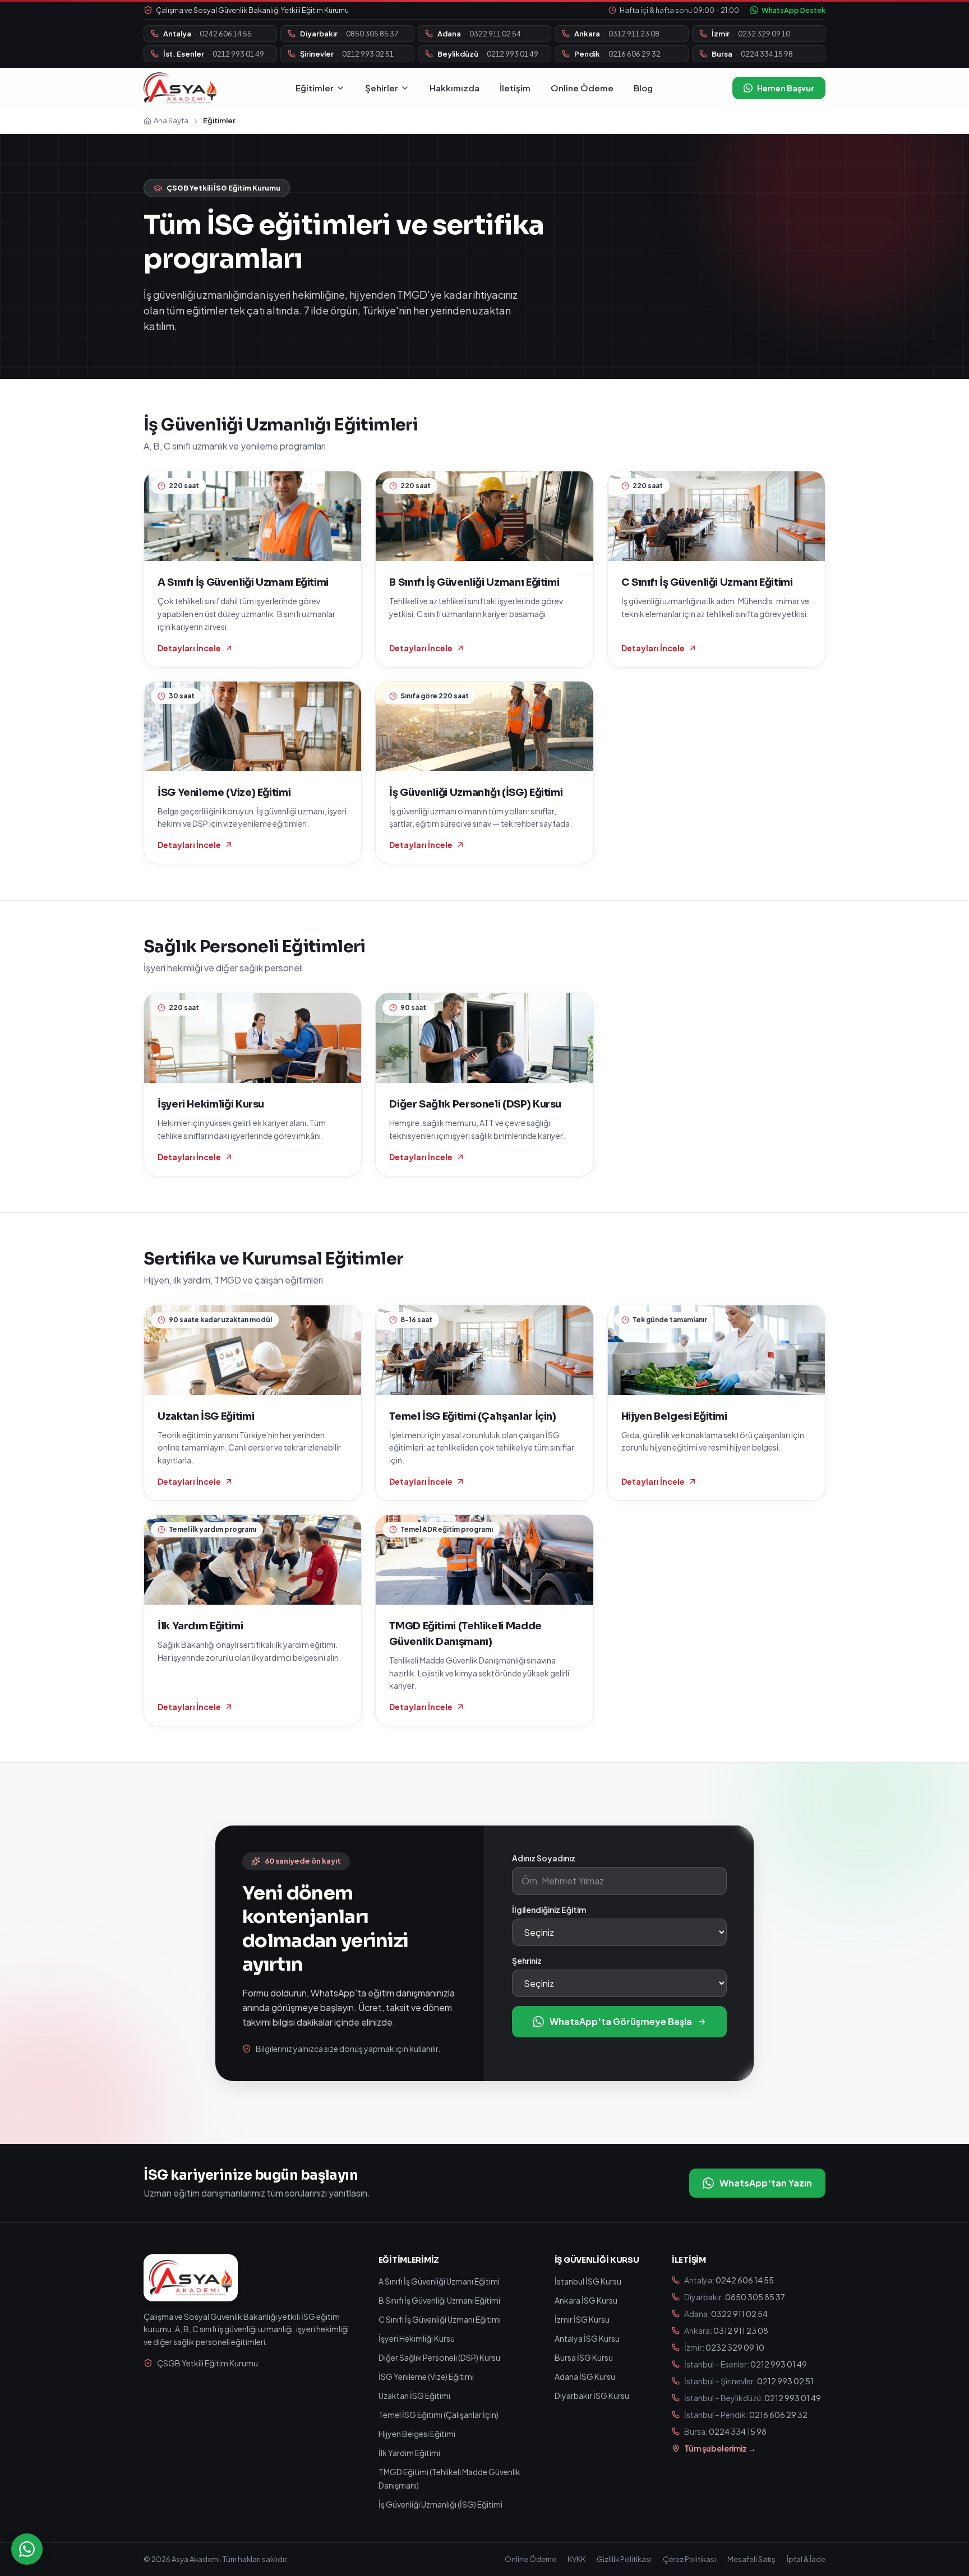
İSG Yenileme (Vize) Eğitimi (426, 2376)
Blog (643, 88)
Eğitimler (315, 88)
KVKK (576, 2559)
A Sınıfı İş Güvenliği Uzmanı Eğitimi (439, 2281)
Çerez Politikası (689, 2559)
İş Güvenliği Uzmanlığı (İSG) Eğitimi (440, 2504)
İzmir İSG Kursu (582, 2319)
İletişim (515, 88)
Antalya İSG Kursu (587, 2338)
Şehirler (382, 88)
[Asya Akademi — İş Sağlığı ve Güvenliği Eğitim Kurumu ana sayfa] (180, 88)
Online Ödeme (582, 88)
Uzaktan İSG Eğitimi (414, 2396)
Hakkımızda (454, 88)
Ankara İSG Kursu (586, 2300)
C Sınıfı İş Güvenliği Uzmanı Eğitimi (440, 2319)
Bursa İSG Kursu (584, 2357)
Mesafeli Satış (751, 2559)
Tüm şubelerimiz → (720, 2448)
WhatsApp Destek (793, 10)
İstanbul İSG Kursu (588, 2281)
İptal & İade (806, 2559)
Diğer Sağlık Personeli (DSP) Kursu (439, 2357)
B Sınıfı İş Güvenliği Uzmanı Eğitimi (439, 2300)
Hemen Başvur (786, 88)
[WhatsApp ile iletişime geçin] (27, 2549)
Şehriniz (527, 1961)
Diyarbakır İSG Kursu (592, 2396)
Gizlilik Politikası (624, 2559)
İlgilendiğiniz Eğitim (549, 1910)
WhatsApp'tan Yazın (766, 2183)
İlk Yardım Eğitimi (409, 2453)
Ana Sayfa (171, 121)
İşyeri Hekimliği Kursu (417, 2338)
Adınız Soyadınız (544, 1858)
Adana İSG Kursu (585, 2376)
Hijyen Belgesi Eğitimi (417, 2434)
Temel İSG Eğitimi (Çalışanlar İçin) (439, 2415)
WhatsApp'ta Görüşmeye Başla (621, 2021)
